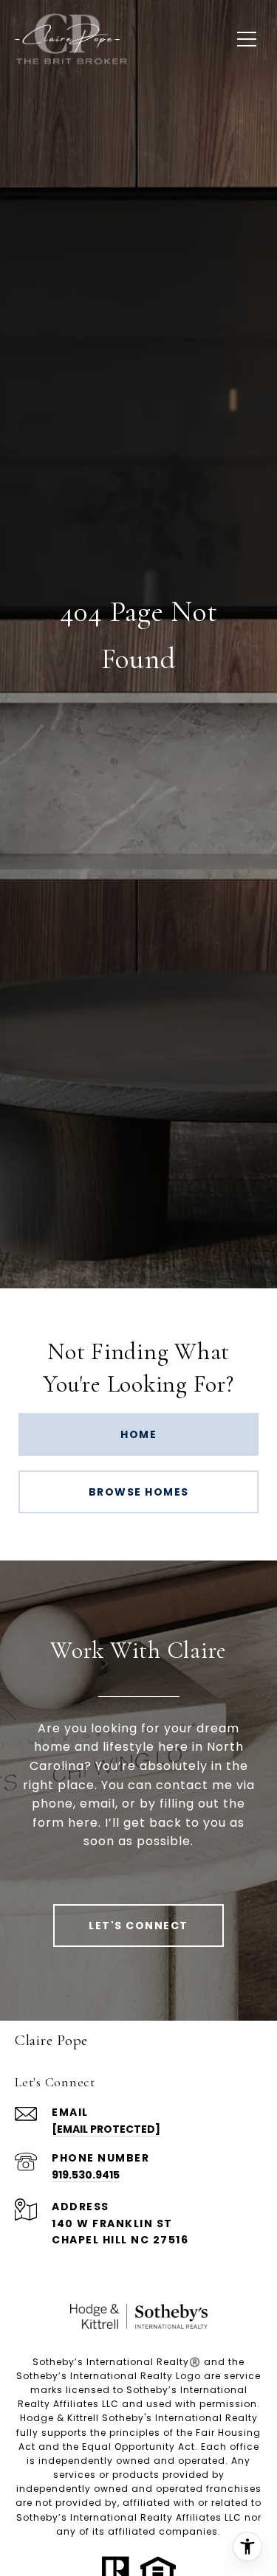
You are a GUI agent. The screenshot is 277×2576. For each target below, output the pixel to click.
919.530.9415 (86, 2175)
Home (138, 1434)
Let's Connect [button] (138, 1926)
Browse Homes (139, 1492)
